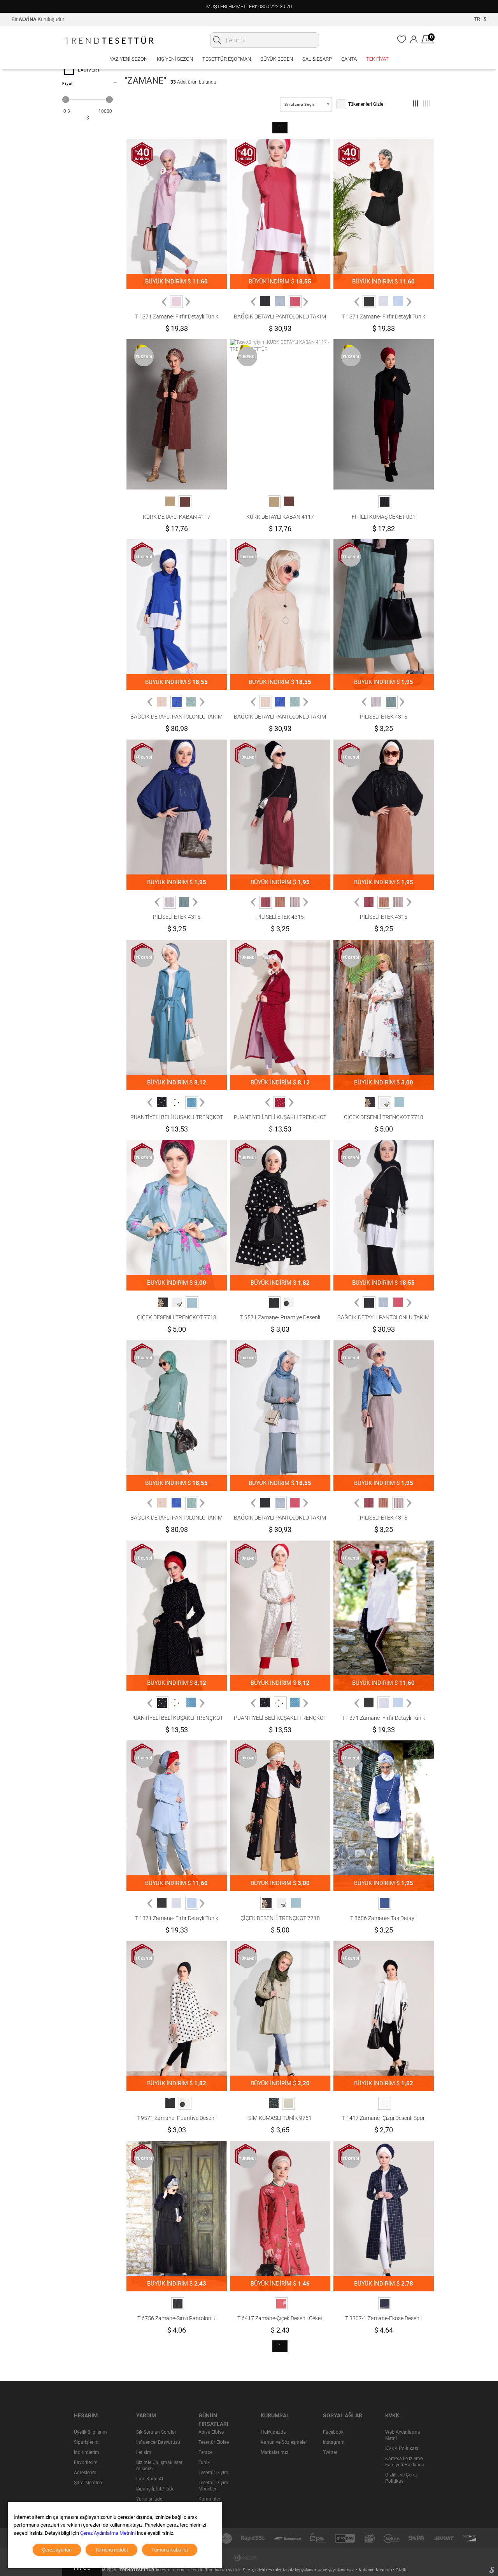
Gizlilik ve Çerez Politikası (401, 2478)
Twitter (330, 2452)
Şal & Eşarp (317, 59)
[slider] (66, 100)
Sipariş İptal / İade (155, 2489)
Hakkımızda (273, 2432)
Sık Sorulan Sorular (156, 2432)
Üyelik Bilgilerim (90, 2432)
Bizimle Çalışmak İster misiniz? (159, 2466)
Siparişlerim (86, 2442)
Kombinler (209, 2499)
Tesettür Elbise (214, 2442)
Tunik (204, 2462)
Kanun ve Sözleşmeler (284, 2442)
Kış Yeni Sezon (175, 59)
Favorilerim (86, 2462)
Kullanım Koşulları (376, 2570)
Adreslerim (85, 2473)
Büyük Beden (277, 59)
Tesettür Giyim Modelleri (213, 2486)
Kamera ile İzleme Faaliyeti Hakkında (405, 2462)
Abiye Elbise (211, 2432)
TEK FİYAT (377, 59)
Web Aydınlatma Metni (403, 2435)
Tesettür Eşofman (227, 59)
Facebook (333, 2432)
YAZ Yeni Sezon (129, 59)
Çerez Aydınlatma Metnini (108, 2533)
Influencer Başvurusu (158, 2442)
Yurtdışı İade (149, 2499)
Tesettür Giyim (213, 2473)
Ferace (205, 2452)
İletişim (144, 2452)
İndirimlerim (87, 2452)
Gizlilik (401, 2570)
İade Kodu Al (150, 2479)
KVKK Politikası (402, 2448)
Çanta (349, 59)
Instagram (334, 2442)
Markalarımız (274, 2452)
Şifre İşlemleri (88, 2483)
